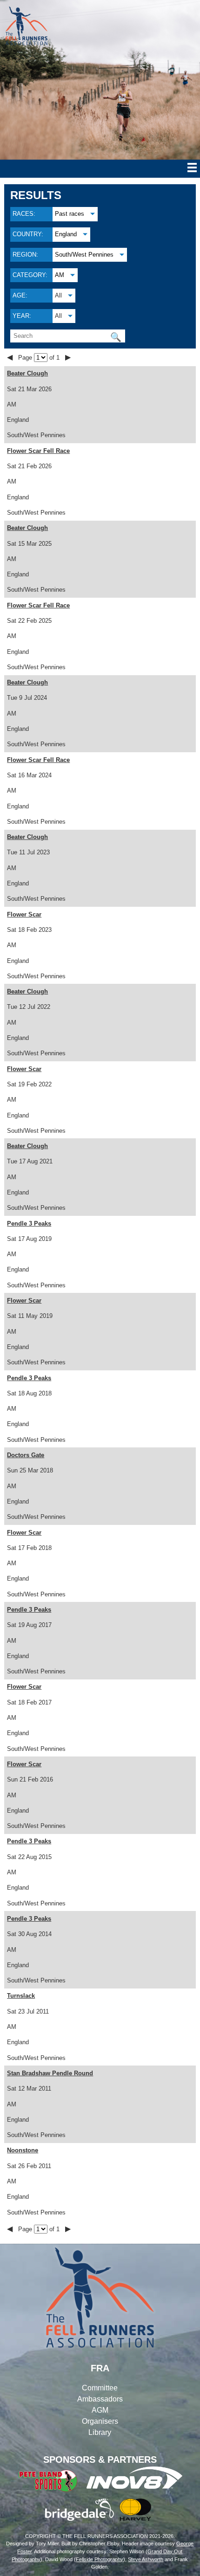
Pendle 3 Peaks (29, 1223)
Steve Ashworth (146, 2559)
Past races (70, 214)
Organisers (100, 2421)
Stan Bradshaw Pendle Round (50, 2073)
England (66, 234)
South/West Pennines (84, 255)
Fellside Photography (100, 2559)
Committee (100, 2388)
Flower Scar (24, 914)
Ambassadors (100, 2399)
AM (60, 275)
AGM (100, 2410)
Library (100, 2432)
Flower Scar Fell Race (38, 451)
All (58, 295)
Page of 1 (40, 358)
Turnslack (21, 1996)
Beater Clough (27, 373)
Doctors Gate (26, 1455)
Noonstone (23, 2150)
